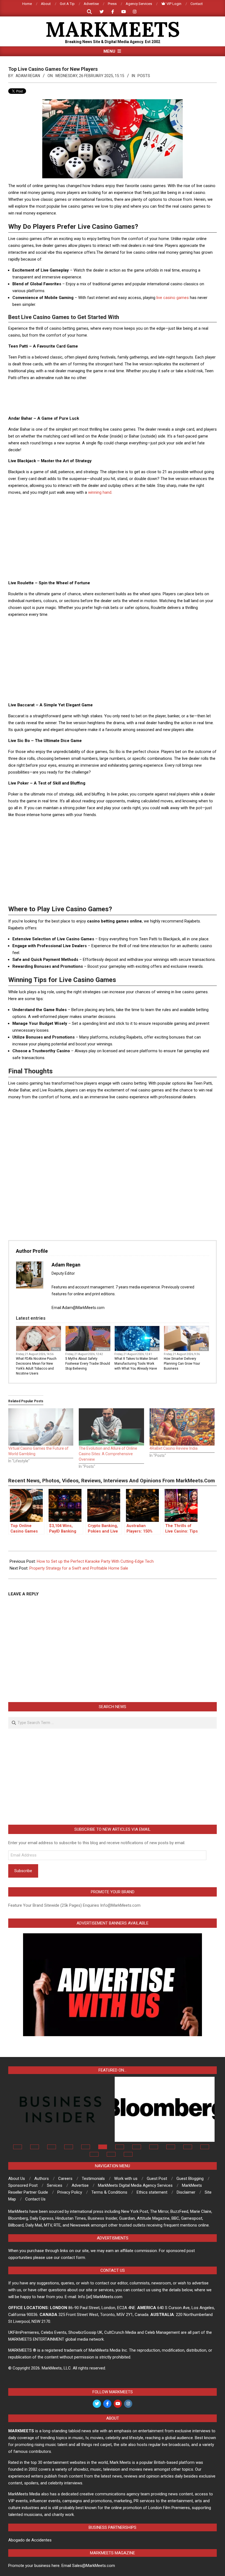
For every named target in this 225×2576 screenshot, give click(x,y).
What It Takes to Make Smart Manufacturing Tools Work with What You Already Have (136, 1364)
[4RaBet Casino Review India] (182, 1427)
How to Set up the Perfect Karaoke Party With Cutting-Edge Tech (95, 1561)
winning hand (100, 492)
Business (103, 1349)
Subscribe (23, 1871)
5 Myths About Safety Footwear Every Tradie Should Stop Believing (88, 1364)
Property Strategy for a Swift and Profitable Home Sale (79, 1568)
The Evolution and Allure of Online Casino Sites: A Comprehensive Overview (108, 1454)
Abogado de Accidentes (30, 2540)
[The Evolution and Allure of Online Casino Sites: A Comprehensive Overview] (111, 1427)
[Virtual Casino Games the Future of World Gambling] (41, 1427)
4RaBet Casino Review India (174, 1448)
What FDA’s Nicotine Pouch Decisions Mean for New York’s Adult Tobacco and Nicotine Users (36, 1366)
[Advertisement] (113, 398)
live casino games (173, 298)
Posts (144, 76)
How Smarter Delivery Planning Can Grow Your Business (182, 1364)
